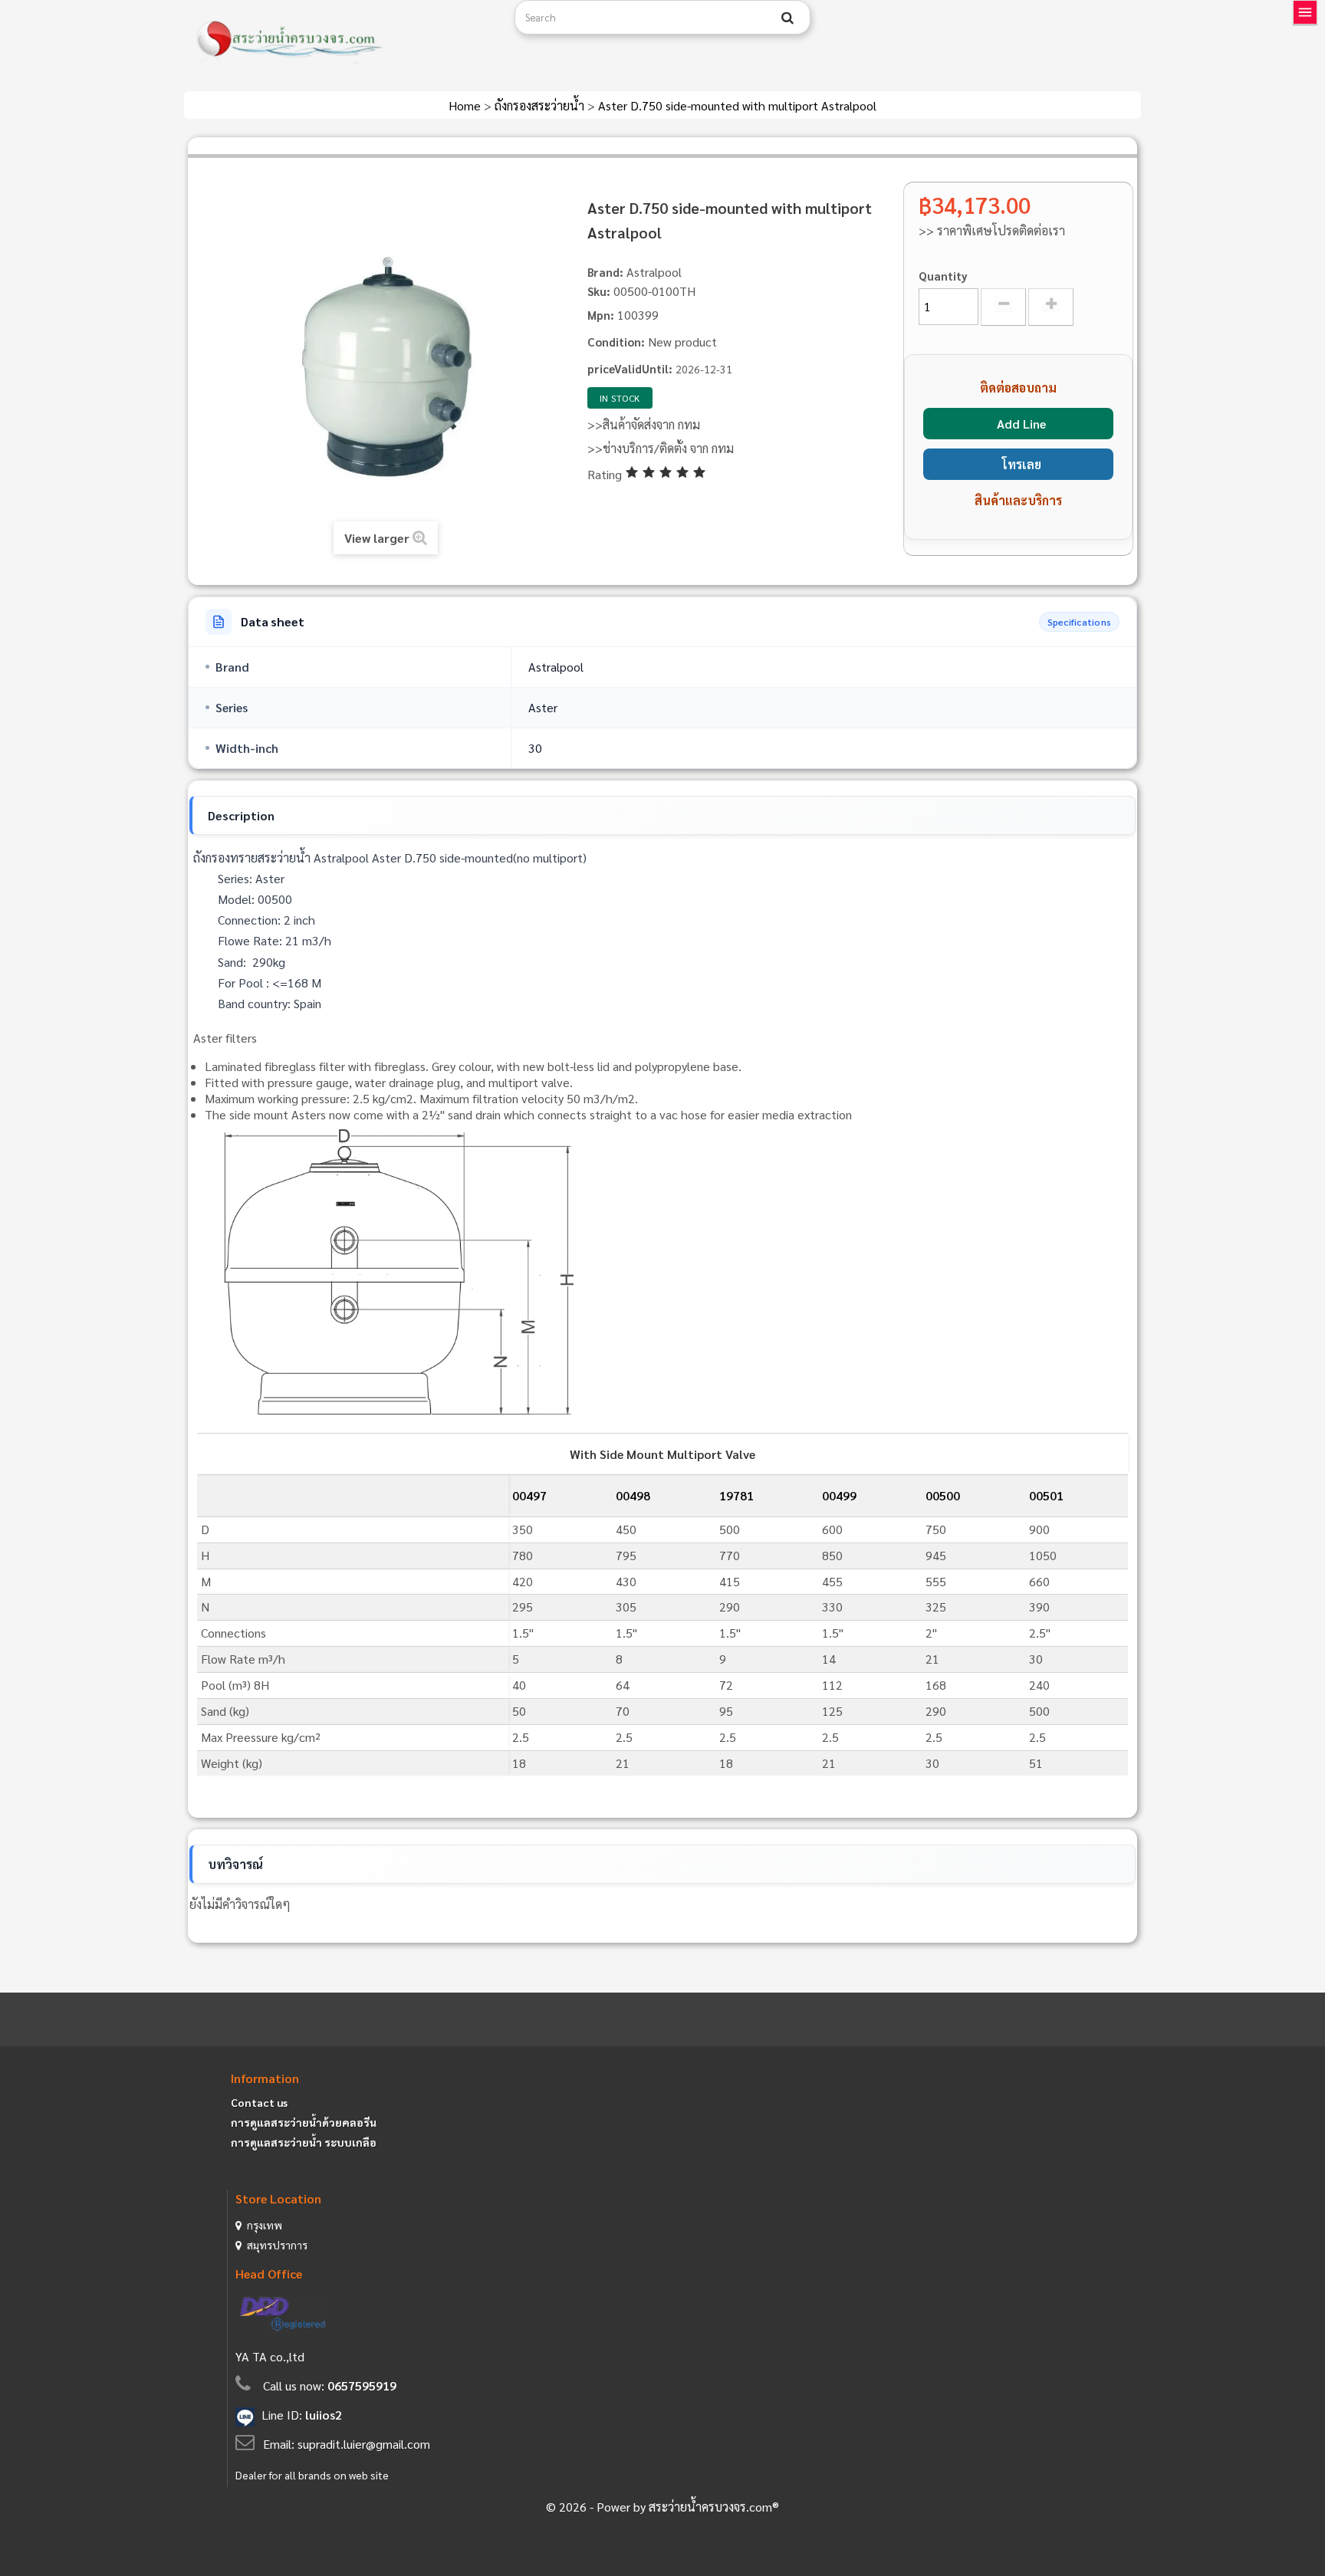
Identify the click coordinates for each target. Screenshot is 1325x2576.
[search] (787, 18)
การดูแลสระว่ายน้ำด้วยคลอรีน (304, 2122)
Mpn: (601, 315)
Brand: (605, 272)
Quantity (943, 276)
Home (466, 105)
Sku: (599, 291)
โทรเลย (1022, 464)
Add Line (1021, 424)
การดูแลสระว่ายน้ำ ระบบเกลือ (304, 2142)
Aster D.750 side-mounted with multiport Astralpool (737, 105)
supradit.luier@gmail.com (364, 2444)
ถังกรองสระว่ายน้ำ (541, 105)
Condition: (616, 342)
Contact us (259, 2102)
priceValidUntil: (630, 368)
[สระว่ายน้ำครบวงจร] (344, 40)
